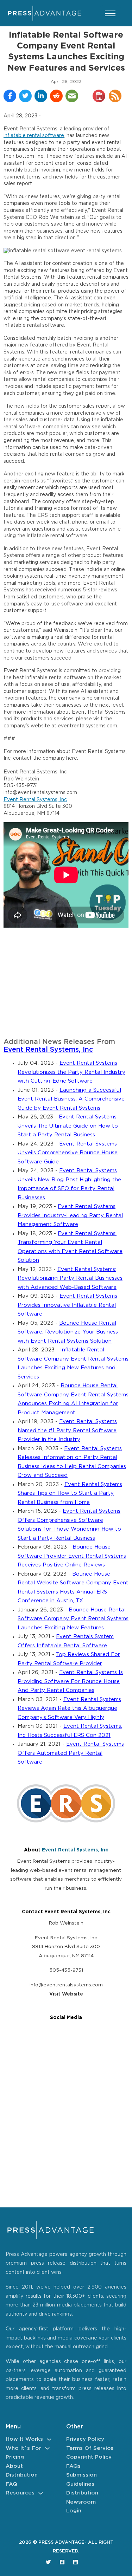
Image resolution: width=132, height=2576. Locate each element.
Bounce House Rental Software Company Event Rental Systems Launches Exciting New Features (73, 1619)
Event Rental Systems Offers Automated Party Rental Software (71, 1753)
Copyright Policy (89, 2457)
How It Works (24, 2439)
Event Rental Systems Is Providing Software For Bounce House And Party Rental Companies (70, 1681)
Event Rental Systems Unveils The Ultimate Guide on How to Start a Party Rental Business (68, 1126)
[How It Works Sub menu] (49, 2439)
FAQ (11, 2484)
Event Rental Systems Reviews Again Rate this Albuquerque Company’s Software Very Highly (69, 1708)
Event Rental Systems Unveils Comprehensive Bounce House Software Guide (68, 1153)
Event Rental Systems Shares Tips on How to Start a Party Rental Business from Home (70, 1493)
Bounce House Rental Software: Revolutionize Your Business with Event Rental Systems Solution (68, 1332)
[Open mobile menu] (110, 13)
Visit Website (66, 1994)
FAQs (73, 2466)
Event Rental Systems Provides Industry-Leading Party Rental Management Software (70, 1215)
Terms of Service (90, 2448)
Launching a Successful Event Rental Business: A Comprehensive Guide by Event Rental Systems (71, 1099)
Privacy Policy (85, 2439)
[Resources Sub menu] (41, 2493)
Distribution (22, 2475)
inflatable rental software (34, 136)
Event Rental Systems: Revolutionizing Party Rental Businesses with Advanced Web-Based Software (70, 1278)
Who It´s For (23, 2448)
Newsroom (81, 2502)
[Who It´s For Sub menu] (47, 2448)
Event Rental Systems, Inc (35, 800)
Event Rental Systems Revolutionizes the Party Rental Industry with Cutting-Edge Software (71, 1072)
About (14, 2466)
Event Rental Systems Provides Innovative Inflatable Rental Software (67, 1305)
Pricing (15, 2457)
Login (74, 2511)
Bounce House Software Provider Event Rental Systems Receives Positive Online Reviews (72, 1556)
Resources (20, 2493)
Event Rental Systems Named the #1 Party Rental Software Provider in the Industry (67, 1430)
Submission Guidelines (81, 2480)
